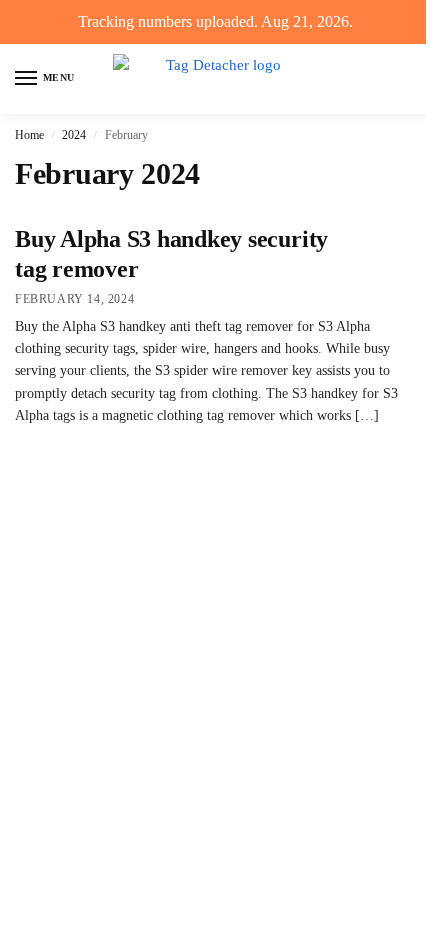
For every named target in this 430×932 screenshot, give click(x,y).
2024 (74, 135)
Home (29, 135)
